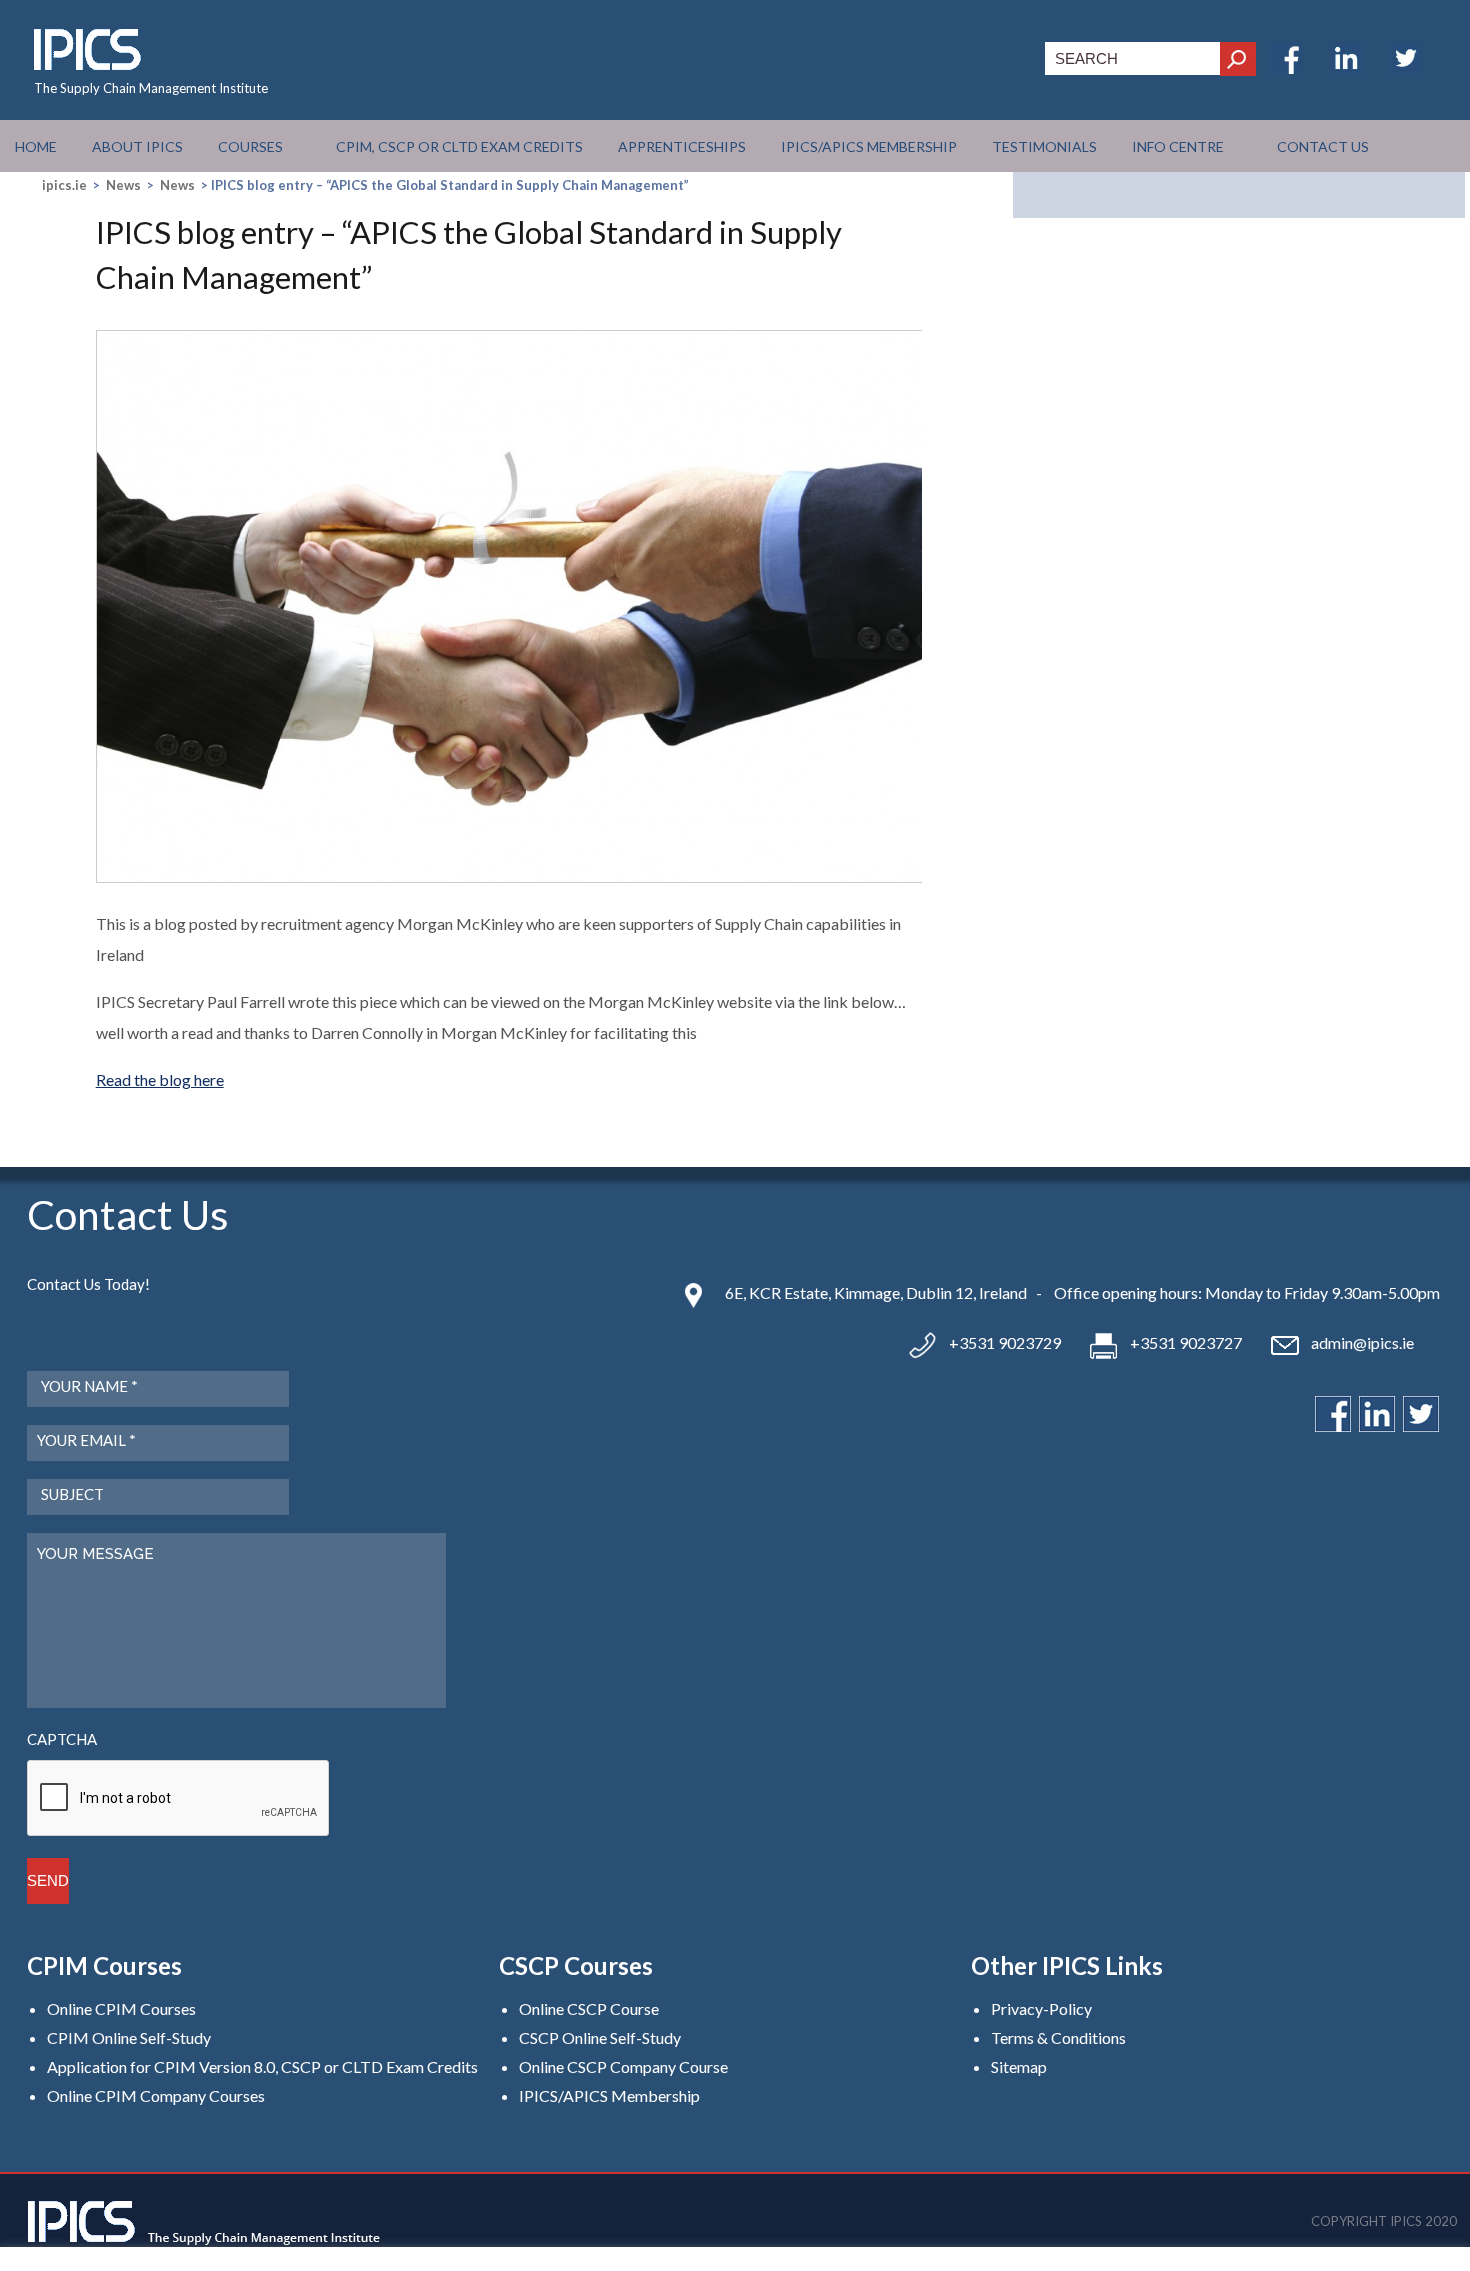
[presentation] (179, 1799)
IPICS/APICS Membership (609, 2095)
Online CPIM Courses (121, 2008)
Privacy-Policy (1041, 2008)
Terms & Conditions (1058, 2037)
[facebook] (1286, 67)
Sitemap (1019, 2066)
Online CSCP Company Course (623, 2066)
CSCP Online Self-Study (600, 2037)
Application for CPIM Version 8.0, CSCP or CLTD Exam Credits (262, 2066)
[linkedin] (1346, 67)
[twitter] (1406, 67)
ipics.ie (64, 185)
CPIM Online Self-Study (129, 2037)
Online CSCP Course (589, 2008)
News (123, 185)
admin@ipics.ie (1362, 1342)
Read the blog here (160, 1079)
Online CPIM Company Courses (156, 2095)
